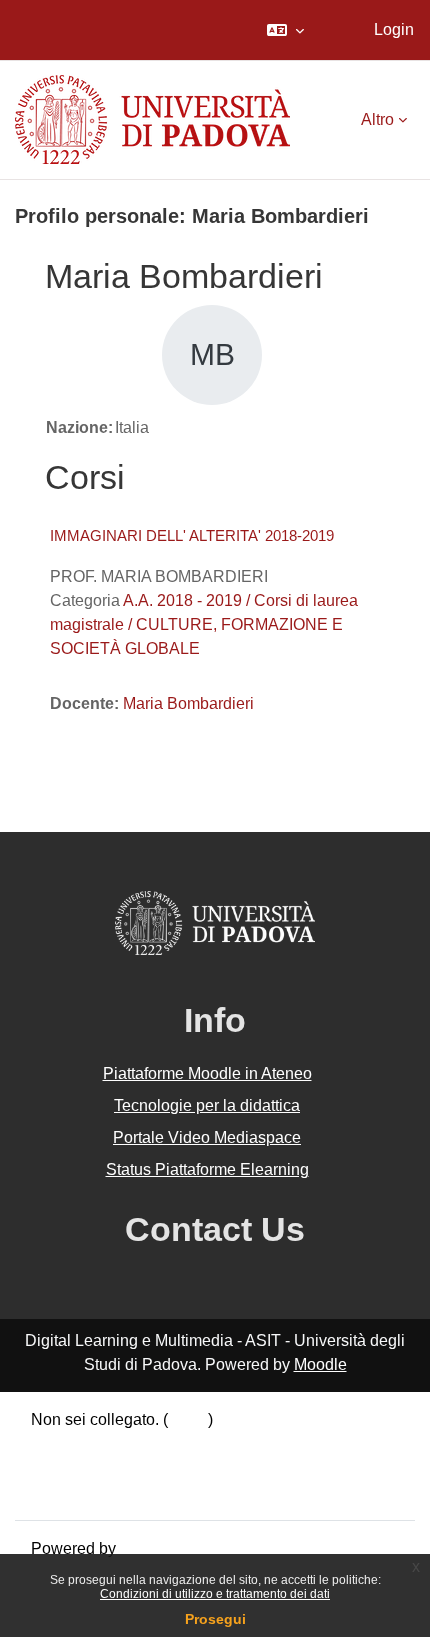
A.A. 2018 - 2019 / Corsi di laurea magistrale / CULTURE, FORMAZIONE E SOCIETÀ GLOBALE (204, 624)
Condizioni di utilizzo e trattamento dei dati (215, 1594)
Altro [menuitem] (377, 119)
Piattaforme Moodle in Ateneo (207, 1073)
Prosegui (215, 1619)
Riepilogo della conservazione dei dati (167, 1443)
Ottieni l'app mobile (99, 1491)
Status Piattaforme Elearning (207, 1169)
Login (394, 29)
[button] (285, 30)
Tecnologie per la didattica (207, 1105)
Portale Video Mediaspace (207, 1137)
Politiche (62, 1467)
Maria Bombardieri (188, 703)
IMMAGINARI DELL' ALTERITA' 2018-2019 (192, 535)
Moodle (320, 1364)
